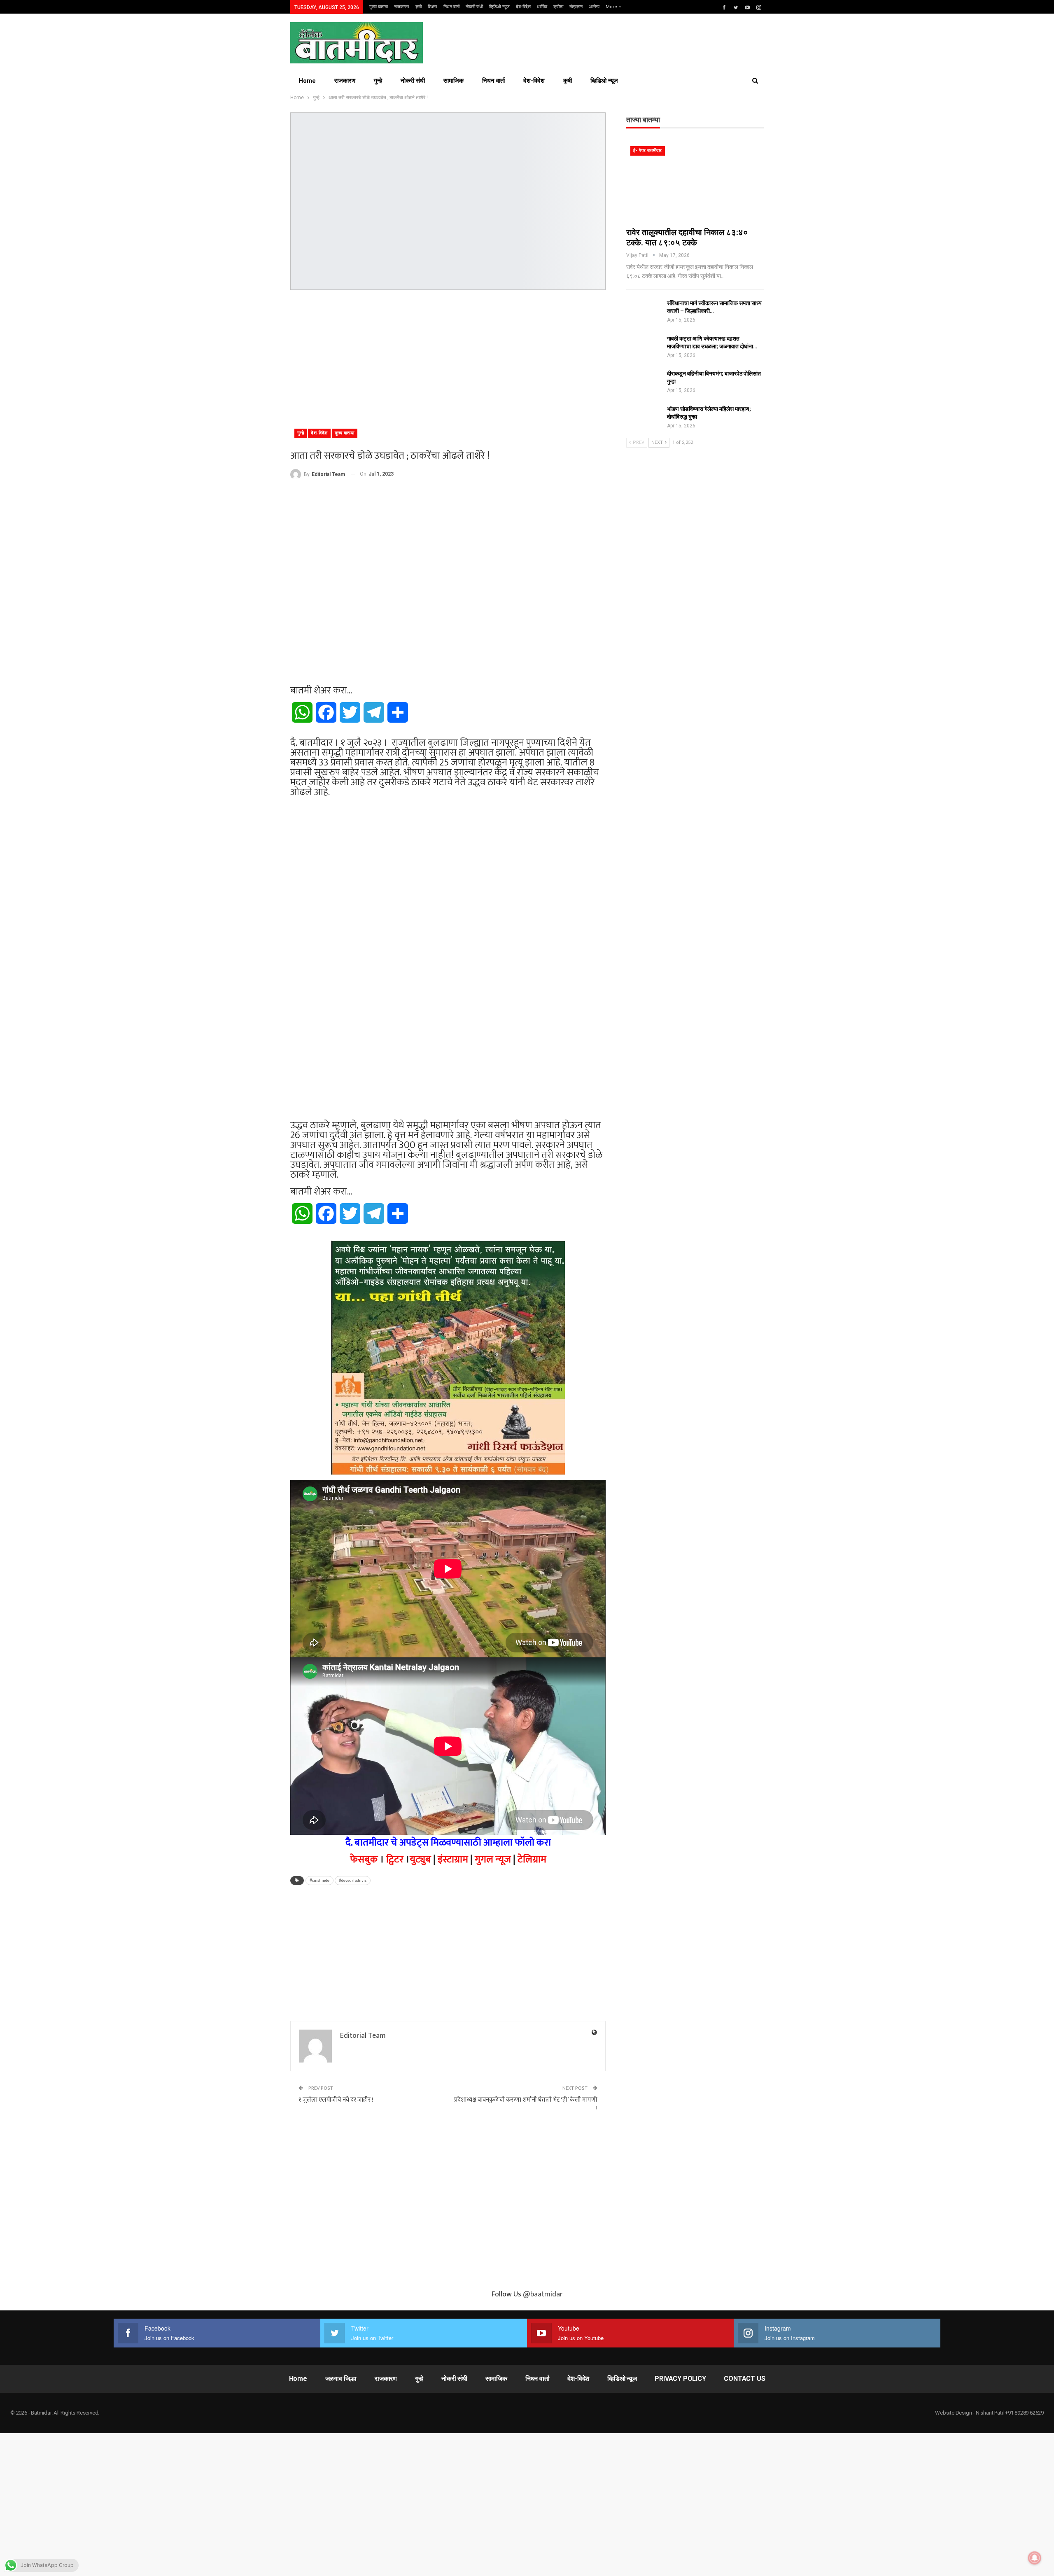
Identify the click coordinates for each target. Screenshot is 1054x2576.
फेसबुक (364, 1860)
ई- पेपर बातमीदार (648, 150)
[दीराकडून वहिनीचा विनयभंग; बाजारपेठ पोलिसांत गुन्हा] (644, 383)
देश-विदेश (523, 7)
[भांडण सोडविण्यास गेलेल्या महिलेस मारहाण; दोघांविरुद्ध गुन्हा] (644, 418)
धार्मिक (542, 7)
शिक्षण (433, 7)
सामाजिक (454, 81)
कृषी (419, 7)
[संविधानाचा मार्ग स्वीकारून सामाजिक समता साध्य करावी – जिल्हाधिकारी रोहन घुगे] (644, 313)
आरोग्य (594, 7)
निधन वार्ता (451, 7)
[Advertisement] (448, 356)
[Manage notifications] (1035, 2558)
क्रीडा (558, 7)
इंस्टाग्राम (453, 1860)
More (612, 7)
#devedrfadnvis (353, 1881)
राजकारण (402, 7)
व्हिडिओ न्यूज (499, 7)
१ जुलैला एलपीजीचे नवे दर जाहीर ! (336, 2100)
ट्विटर (395, 1860)
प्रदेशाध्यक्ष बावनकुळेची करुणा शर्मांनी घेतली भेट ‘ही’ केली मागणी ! (526, 2104)
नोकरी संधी (474, 7)
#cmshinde (319, 1881)
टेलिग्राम (532, 1860)
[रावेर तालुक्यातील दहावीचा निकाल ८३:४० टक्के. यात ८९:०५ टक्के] (695, 182)
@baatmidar (543, 2294)
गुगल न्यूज (493, 1860)
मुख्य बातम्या (379, 7)
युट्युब (420, 1860)
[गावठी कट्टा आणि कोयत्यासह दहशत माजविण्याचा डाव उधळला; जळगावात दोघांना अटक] (644, 348)
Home (307, 81)
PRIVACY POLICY (680, 2379)
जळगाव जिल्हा (341, 2379)
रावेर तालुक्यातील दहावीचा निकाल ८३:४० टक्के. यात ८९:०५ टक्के (687, 237)
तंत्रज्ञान (576, 7)
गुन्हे (378, 81)
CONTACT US (744, 2379)
